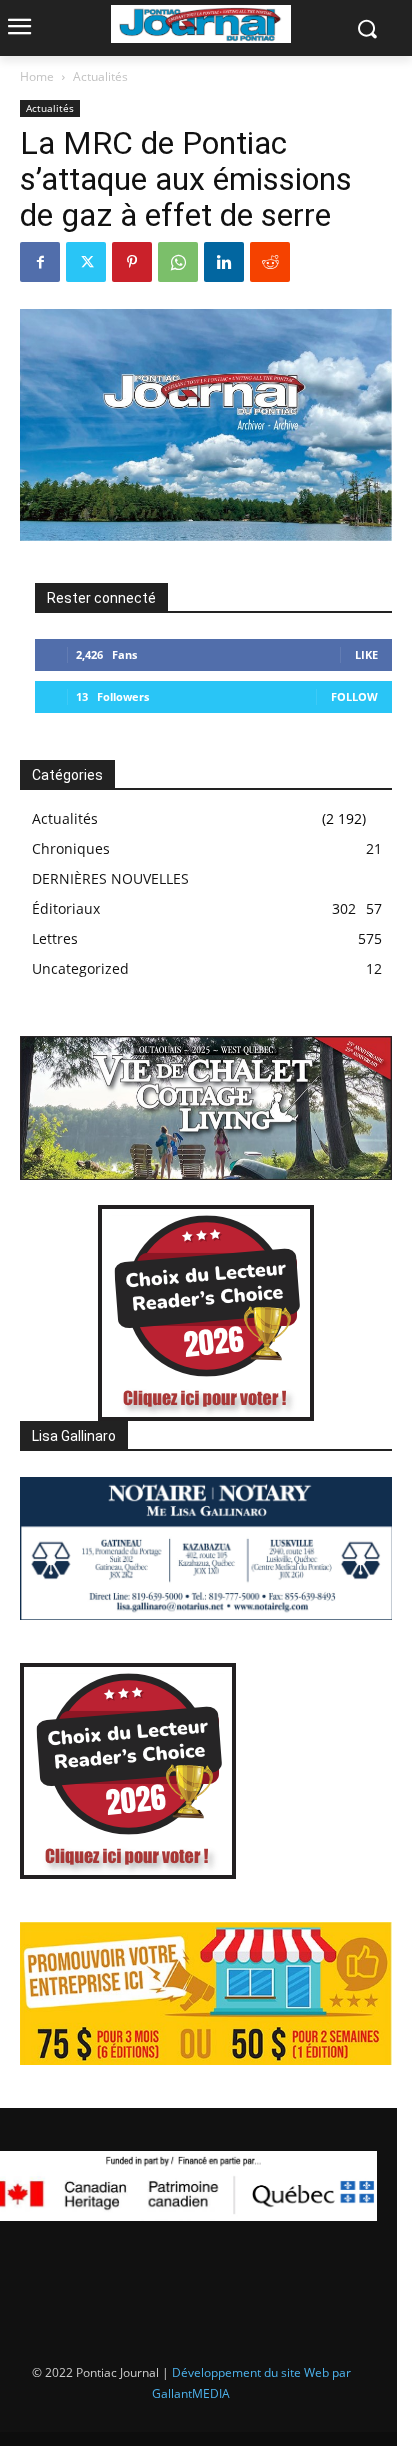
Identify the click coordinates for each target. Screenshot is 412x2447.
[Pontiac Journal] (200, 24)
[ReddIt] (270, 262)
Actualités (100, 76)
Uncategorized (80, 968)
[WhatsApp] (178, 262)
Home (37, 76)
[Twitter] (86, 262)
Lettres (55, 938)
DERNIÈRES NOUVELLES (110, 878)
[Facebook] (40, 262)
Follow (354, 696)
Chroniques (71, 848)
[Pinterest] (132, 262)
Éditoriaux (66, 908)
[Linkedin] (224, 262)
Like (366, 654)
